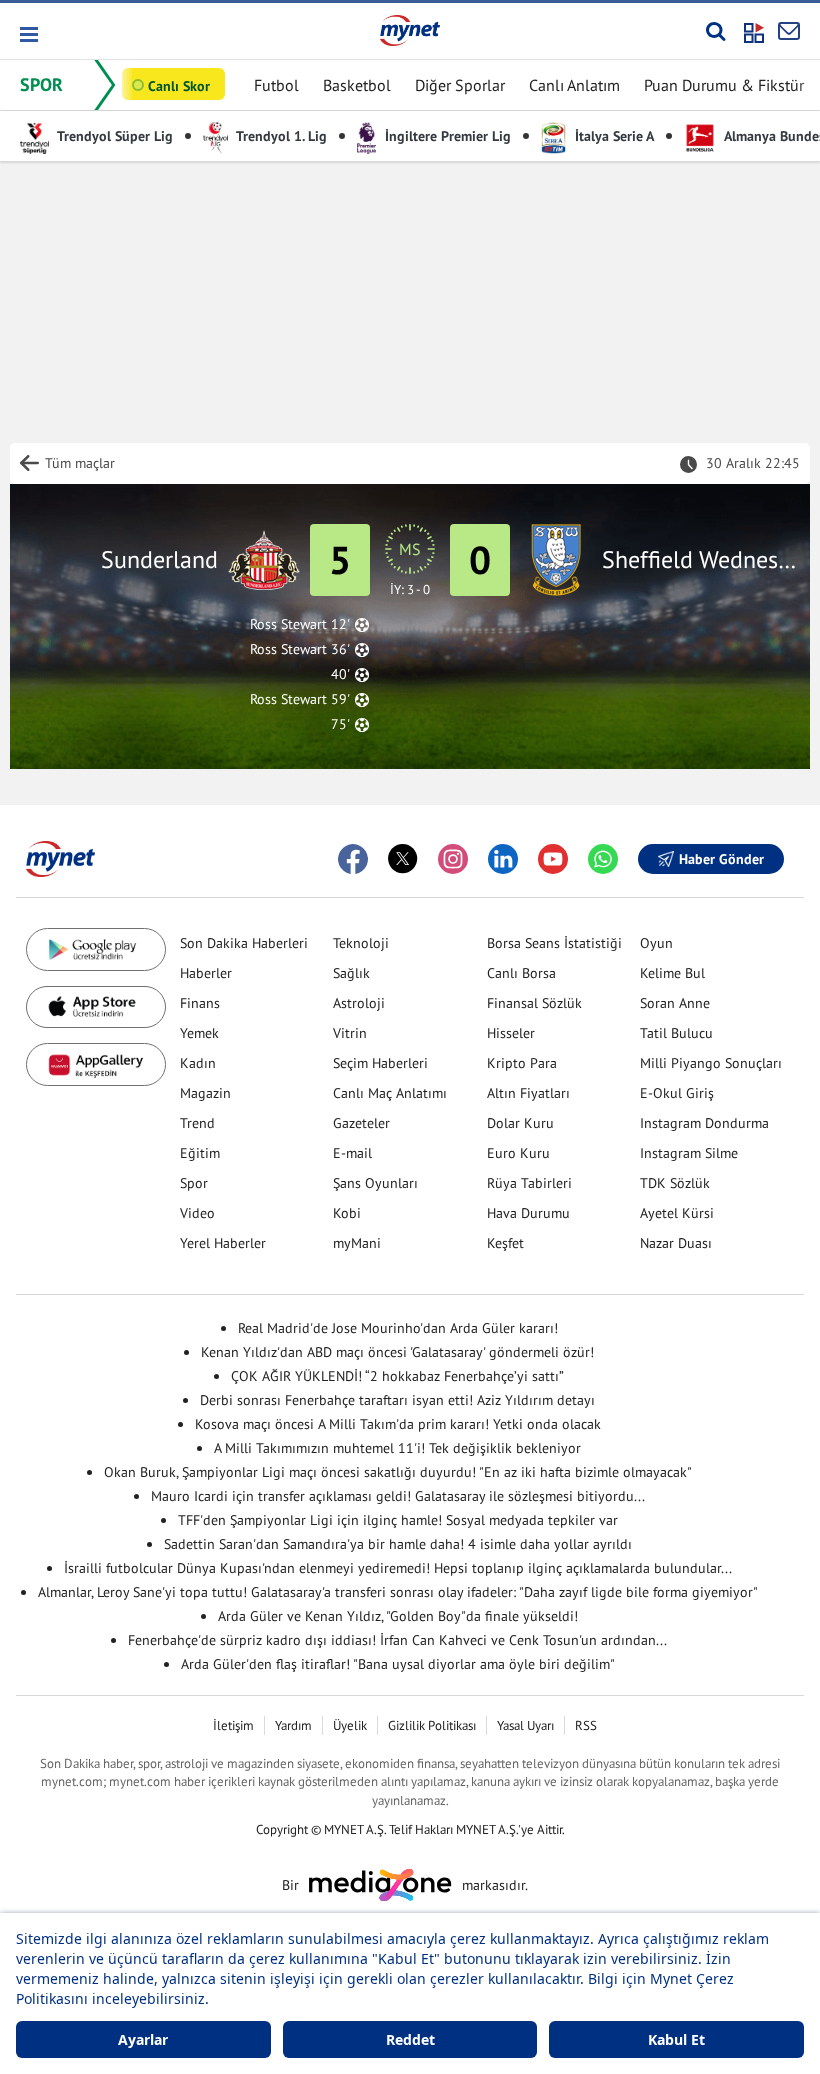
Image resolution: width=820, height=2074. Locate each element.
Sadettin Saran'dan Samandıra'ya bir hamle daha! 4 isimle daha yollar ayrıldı (398, 1544)
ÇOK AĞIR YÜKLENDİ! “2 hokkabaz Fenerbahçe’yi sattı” (397, 1376)
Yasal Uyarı (525, 1725)
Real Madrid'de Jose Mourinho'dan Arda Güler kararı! (398, 1328)
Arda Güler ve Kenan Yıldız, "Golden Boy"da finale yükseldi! (398, 1616)
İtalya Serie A (612, 136)
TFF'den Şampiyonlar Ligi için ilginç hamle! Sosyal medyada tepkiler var (398, 1520)
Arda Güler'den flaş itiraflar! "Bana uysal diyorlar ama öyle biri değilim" (398, 1664)
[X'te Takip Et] (403, 859)
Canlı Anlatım (574, 85)
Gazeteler (361, 1123)
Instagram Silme (689, 1153)
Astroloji (359, 1003)
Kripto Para (522, 1063)
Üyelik (350, 1725)
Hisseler (511, 1033)
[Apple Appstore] (96, 1007)
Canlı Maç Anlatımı (390, 1093)
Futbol (276, 85)
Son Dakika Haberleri (244, 943)
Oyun (656, 943)
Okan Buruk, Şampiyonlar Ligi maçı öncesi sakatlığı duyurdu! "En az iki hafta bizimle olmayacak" (398, 1472)
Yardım (293, 1725)
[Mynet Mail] (789, 31)
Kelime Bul (672, 973)
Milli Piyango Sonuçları (711, 1063)
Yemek (199, 1033)
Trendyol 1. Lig (280, 136)
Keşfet (505, 1243)
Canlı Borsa (521, 973)
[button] (27, 34)
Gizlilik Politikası (432, 1725)
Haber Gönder (721, 859)
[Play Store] (96, 949)
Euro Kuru (518, 1153)
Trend (197, 1123)
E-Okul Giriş (677, 1093)
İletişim (233, 1725)
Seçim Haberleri (380, 1063)
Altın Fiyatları (528, 1093)
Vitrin (350, 1033)
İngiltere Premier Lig (446, 136)
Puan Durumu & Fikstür (724, 85)
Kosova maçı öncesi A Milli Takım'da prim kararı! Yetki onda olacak (398, 1424)
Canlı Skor (179, 86)
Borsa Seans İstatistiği (554, 943)
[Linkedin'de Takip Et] (503, 859)
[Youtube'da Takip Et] (553, 859)
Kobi (347, 1213)
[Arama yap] (715, 31)
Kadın (198, 1063)
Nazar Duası (676, 1243)
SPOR (41, 84)
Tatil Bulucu (676, 1033)
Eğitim (200, 1153)
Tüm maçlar (80, 463)
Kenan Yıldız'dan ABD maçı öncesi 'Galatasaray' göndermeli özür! (397, 1352)
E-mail (352, 1153)
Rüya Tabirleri (529, 1183)
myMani (357, 1243)
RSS (586, 1725)
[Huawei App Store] (96, 1064)
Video (197, 1213)
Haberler (206, 973)
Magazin (205, 1093)
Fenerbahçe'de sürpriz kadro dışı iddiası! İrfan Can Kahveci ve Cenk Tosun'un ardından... (397, 1640)
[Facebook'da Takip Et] (353, 859)
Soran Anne (675, 1003)
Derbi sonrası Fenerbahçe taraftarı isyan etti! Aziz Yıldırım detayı (397, 1400)
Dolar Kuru (520, 1123)
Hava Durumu (528, 1213)
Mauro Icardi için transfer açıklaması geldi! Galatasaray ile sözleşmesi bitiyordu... (398, 1496)
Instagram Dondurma (704, 1123)
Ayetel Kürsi (677, 1213)
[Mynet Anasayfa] (410, 30)
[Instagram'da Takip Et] (453, 859)
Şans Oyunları (375, 1183)
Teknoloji (361, 943)
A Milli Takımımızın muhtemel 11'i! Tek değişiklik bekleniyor (397, 1448)
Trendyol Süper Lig (113, 136)
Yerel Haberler (223, 1243)
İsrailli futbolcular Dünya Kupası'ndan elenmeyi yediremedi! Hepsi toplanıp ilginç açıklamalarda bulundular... (398, 1568)
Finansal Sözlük (534, 1003)
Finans (200, 1003)
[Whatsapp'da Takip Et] (603, 859)
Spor (194, 1183)
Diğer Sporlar (460, 85)
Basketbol (357, 85)
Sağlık (351, 973)
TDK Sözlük (675, 1183)
